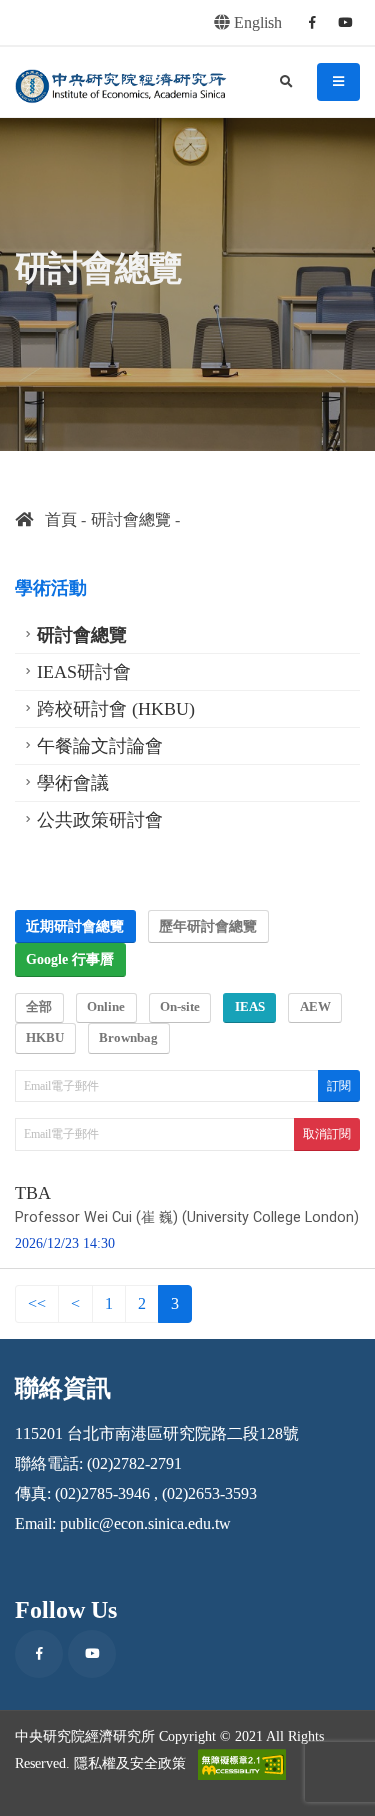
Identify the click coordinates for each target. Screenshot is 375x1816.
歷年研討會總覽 (208, 926)
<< (37, 1303)
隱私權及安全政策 (130, 1762)
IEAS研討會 (84, 672)
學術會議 (73, 783)
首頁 (55, 519)
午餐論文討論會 (100, 746)
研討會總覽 (131, 519)
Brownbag (128, 1038)
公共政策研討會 (100, 820)
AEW (315, 1007)
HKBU (45, 1038)
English (256, 22)
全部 (39, 1007)
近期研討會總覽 (75, 926)
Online (106, 1007)
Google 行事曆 (70, 959)
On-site (180, 1007)
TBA (33, 1193)
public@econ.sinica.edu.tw (145, 1523)
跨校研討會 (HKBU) (116, 709)
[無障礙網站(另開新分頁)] (242, 1764)
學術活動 (51, 588)
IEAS (250, 1007)
